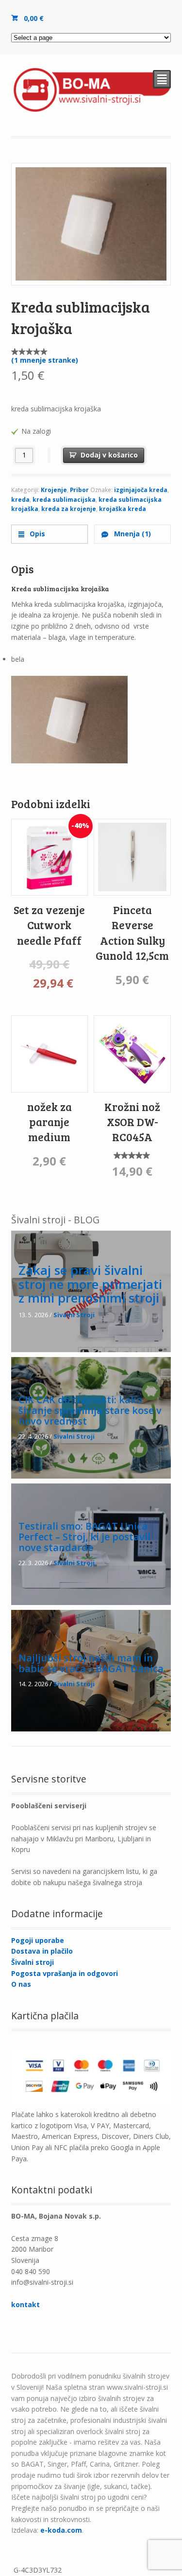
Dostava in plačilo (42, 1951)
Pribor (79, 490)
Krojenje (54, 490)
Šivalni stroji (33, 1962)
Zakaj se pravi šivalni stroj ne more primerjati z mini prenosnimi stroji (90, 1284)
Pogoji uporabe (38, 1940)
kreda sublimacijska (64, 500)
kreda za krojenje (69, 509)
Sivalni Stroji (74, 1315)
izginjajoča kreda (141, 490)
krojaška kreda (123, 509)
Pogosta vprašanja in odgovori (65, 1973)
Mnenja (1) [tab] (132, 534)
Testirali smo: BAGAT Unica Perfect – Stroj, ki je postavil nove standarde (84, 1537)
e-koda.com (61, 2530)
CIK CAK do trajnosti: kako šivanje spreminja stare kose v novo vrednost (90, 1411)
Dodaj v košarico (109, 455)
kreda (20, 500)
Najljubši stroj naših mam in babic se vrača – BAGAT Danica (91, 1663)
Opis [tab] (36, 534)
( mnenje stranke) (45, 360)
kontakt (25, 2304)
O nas (21, 1984)
